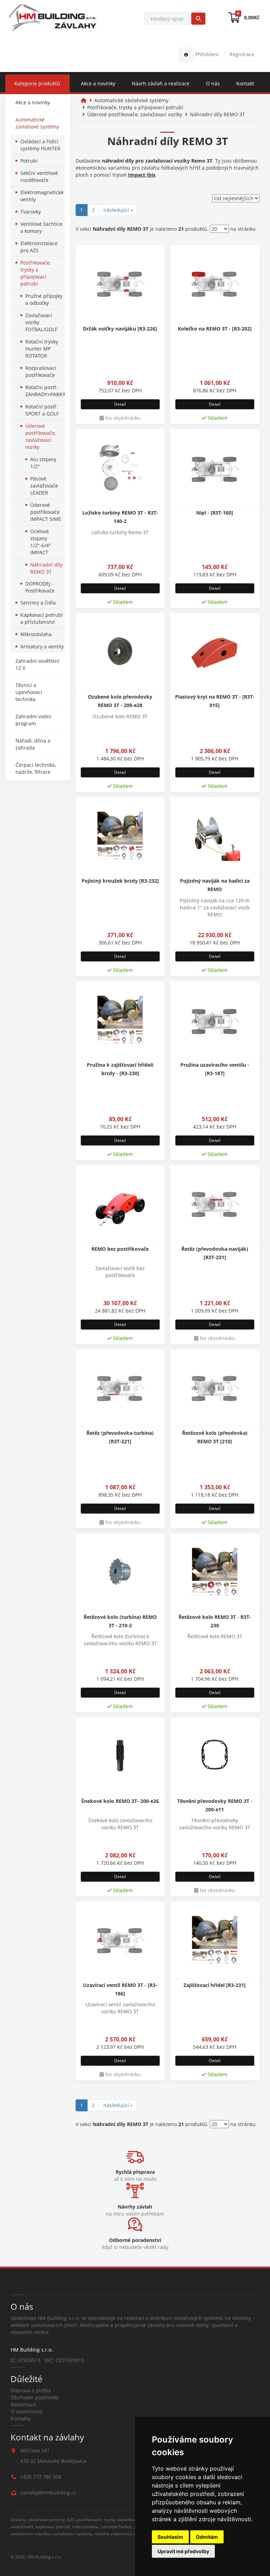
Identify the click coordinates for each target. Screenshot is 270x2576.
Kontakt (245, 83)
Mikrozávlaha (36, 634)
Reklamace (23, 2404)
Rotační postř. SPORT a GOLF (42, 410)
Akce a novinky (98, 83)
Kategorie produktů (37, 83)
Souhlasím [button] (170, 2537)
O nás (213, 83)
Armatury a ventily (42, 646)
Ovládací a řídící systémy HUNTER (40, 145)
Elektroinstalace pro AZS (39, 247)
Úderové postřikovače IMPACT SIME (46, 512)
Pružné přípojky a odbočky (44, 299)
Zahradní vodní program (33, 720)
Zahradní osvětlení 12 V (37, 664)
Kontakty (21, 2418)
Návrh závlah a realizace (161, 83)
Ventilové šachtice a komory (41, 227)
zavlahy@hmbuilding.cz (48, 2493)
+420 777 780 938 (41, 2477)
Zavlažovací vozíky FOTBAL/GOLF (41, 322)
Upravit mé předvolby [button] (183, 2551)
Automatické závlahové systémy (37, 123)
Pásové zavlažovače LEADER (44, 486)
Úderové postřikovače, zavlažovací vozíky (41, 436)
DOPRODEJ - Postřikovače (40, 587)
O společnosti (27, 2411)
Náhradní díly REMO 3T (46, 568)
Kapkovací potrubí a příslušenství (42, 618)
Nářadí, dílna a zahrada (33, 744)
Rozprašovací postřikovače (41, 371)
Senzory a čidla (38, 603)
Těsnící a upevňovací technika (29, 692)
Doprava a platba (31, 2390)
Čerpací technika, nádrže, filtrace (36, 768)
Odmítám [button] (207, 2537)
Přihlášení (206, 54)
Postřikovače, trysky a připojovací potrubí (36, 273)
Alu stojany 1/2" (43, 463)
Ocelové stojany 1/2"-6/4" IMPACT (41, 542)
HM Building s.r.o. (44, 2557)
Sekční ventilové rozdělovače (39, 176)
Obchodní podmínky (34, 2397)
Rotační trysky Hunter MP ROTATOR (42, 349)
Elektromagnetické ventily (42, 196)
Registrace (242, 54)
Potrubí (29, 161)
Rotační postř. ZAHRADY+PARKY (45, 391)
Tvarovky (31, 212)
